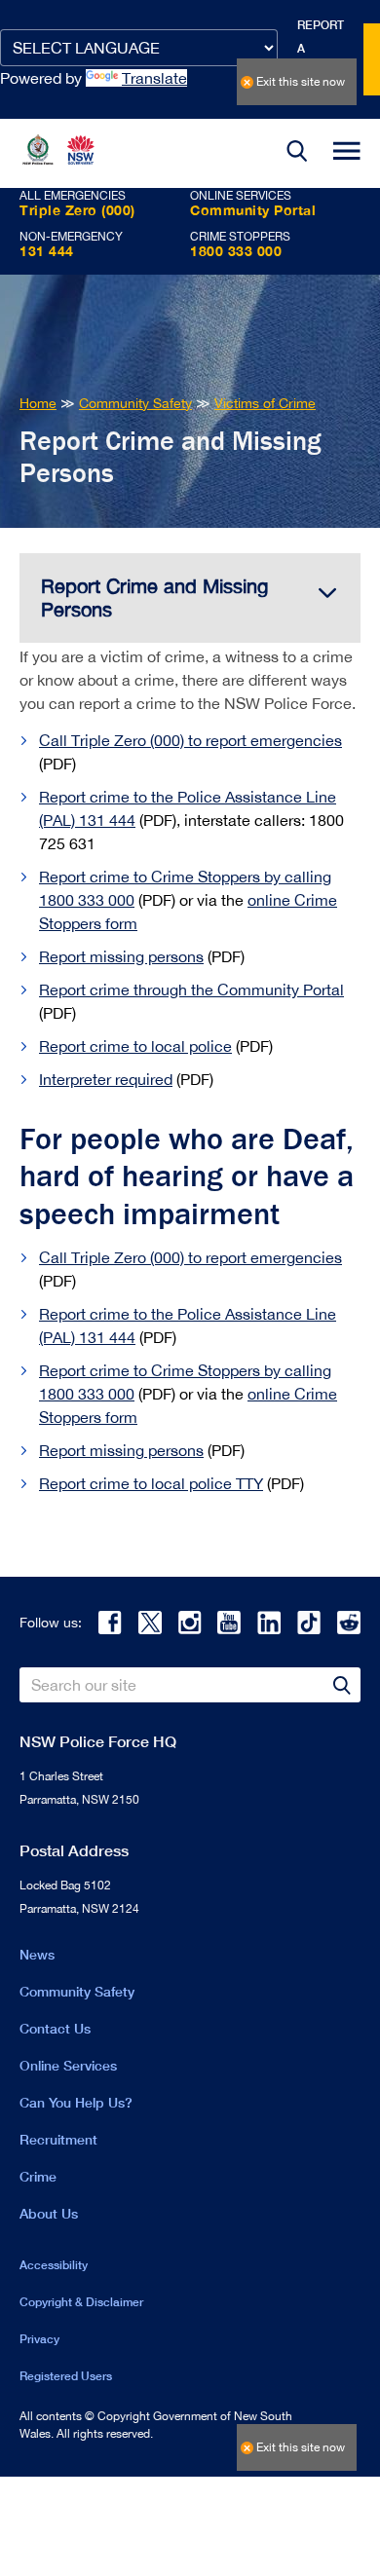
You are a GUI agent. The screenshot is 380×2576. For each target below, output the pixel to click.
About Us (49, 2213)
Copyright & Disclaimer (81, 2302)
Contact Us (55, 2028)
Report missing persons (121, 956)
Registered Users (66, 2376)
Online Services (68, 2065)
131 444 (47, 251)
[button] (297, 153)
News (37, 1954)
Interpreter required (106, 1079)
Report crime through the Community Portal (191, 989)
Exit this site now (301, 82)
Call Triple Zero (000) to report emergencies (190, 740)
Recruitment (58, 2139)
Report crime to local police (135, 1046)
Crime (38, 2176)
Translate (154, 78)
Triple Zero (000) (77, 210)
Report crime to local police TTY (151, 1483)
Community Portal (253, 210)
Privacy (39, 2339)
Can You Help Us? (76, 2102)
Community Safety (77, 1991)
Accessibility (54, 2265)
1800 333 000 (236, 251)
